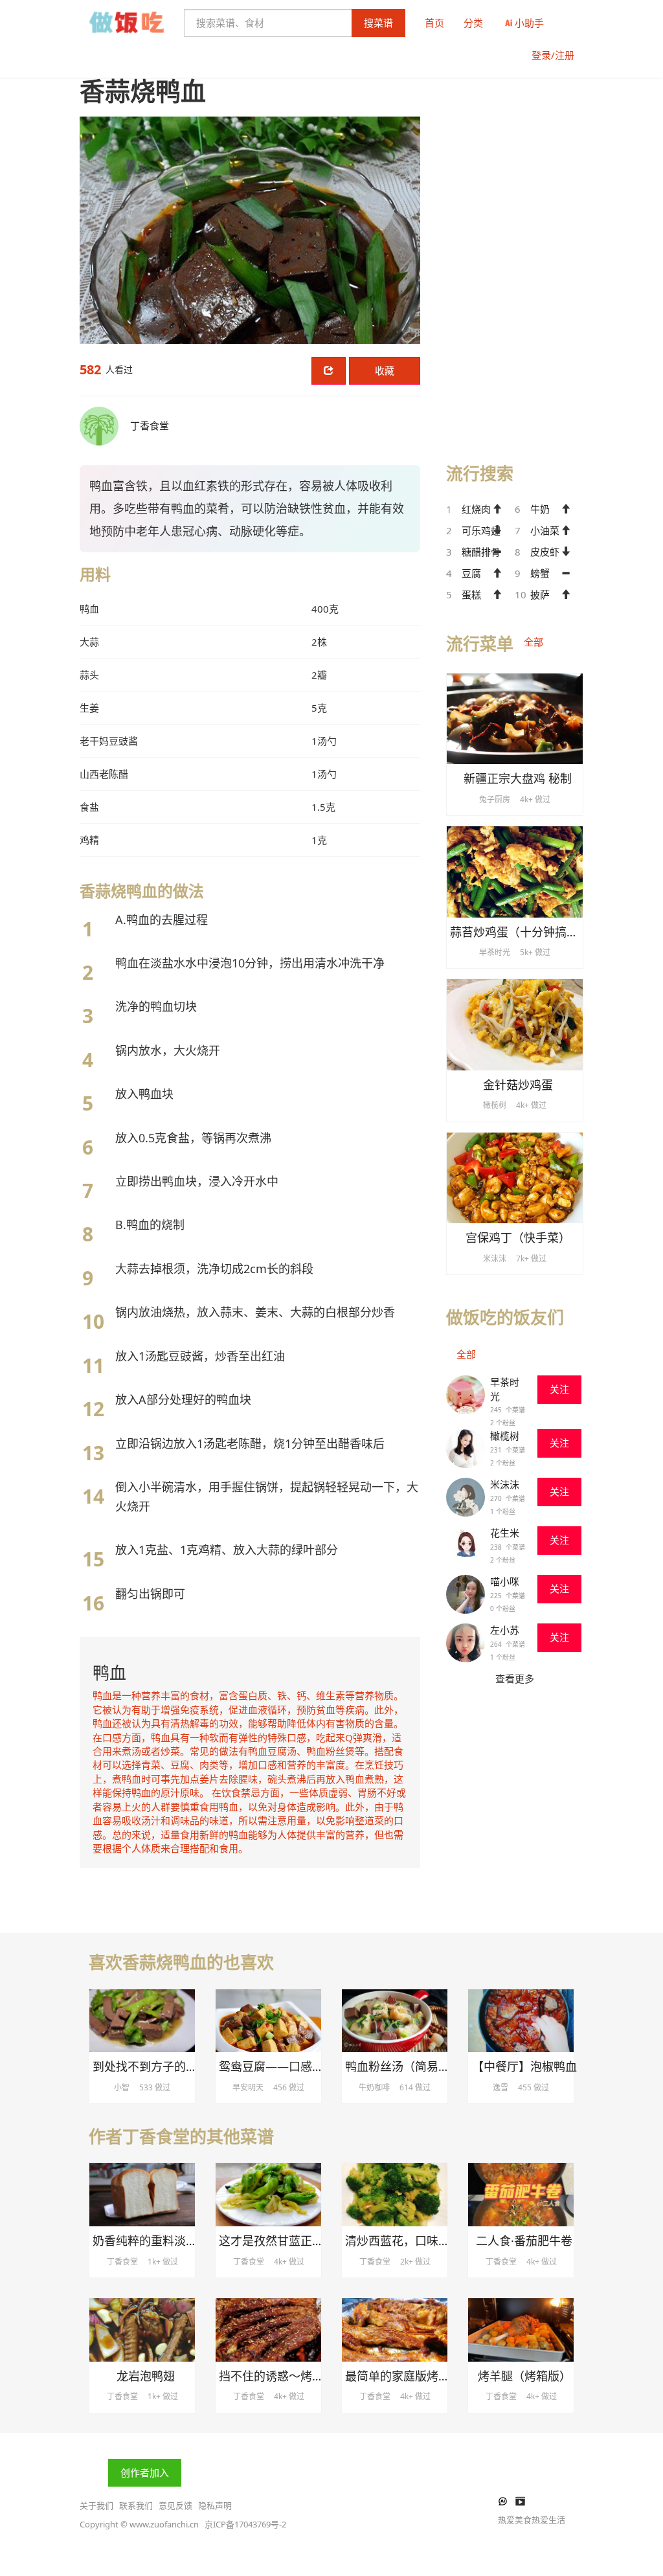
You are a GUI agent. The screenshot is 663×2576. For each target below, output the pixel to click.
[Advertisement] (515, 247)
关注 (559, 1389)
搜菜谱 (378, 23)
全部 (534, 642)
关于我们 (96, 2505)
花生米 (505, 1533)
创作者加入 (145, 2472)
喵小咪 (505, 1581)
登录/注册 (553, 55)
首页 (434, 23)
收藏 (385, 370)
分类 (473, 23)
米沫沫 (505, 1484)
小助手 (529, 23)
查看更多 (515, 1678)
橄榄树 (505, 1436)
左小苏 (505, 1630)
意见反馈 (175, 2505)
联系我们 (136, 2505)
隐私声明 (215, 2505)
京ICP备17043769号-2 (245, 2524)
